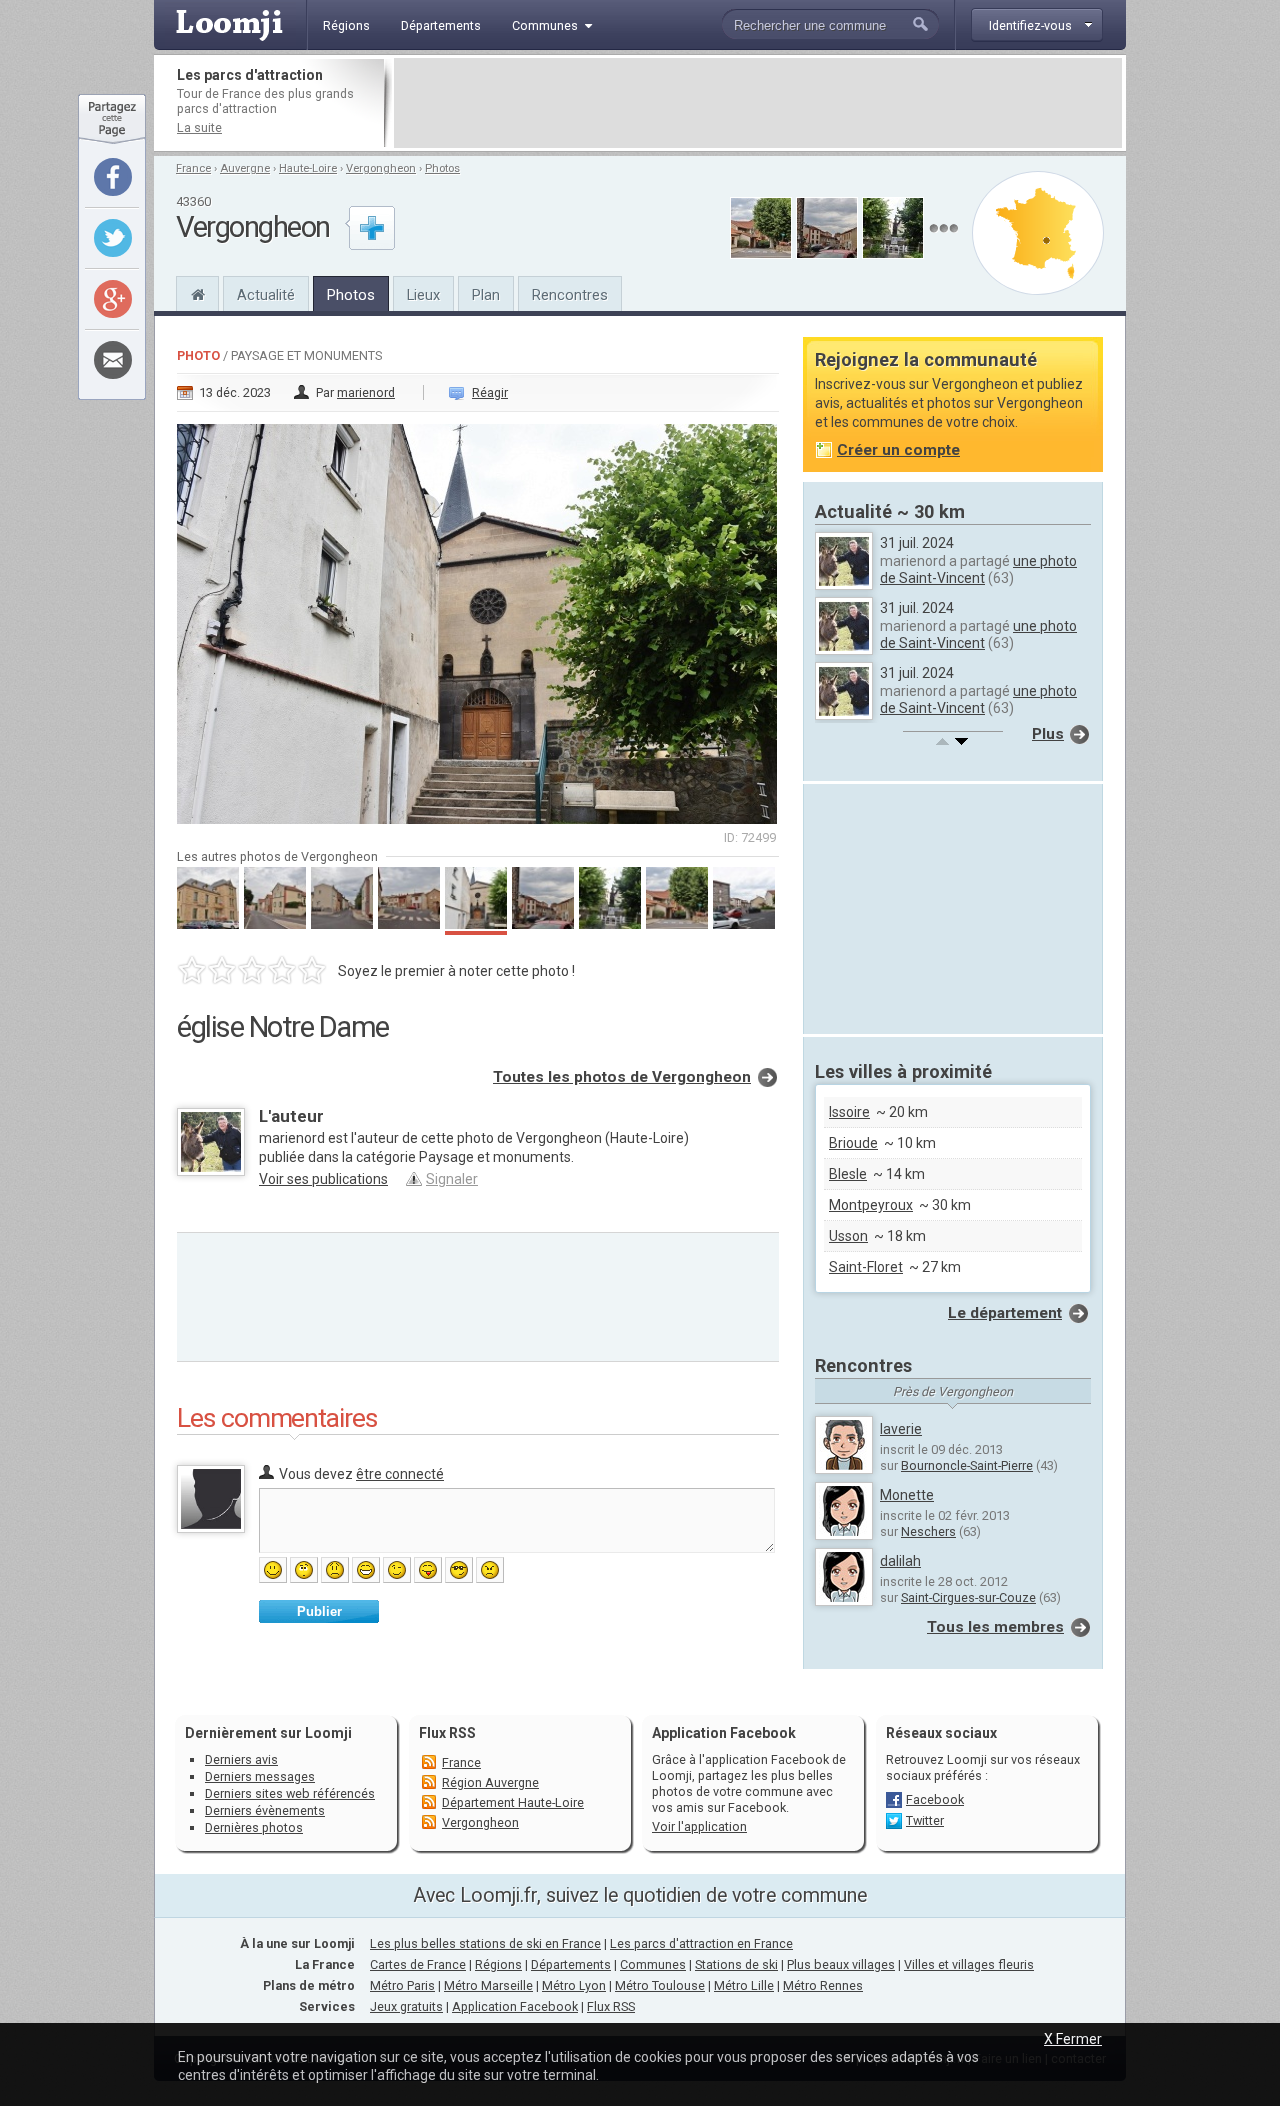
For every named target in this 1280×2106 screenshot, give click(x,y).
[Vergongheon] (197, 292)
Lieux (423, 295)
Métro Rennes (823, 1985)
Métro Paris (402, 1985)
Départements (571, 1964)
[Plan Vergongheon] (1038, 233)
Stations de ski (736, 1964)
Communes (653, 1964)
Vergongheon (381, 168)
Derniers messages (260, 1776)
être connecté (400, 1474)
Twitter (925, 1820)
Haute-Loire (308, 168)
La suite (199, 127)
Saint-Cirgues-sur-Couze (968, 1597)
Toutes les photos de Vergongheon (622, 1077)
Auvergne (245, 168)
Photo (198, 355)
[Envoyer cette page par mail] (113, 360)
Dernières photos (254, 1827)
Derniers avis (241, 1759)
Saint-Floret (866, 1267)
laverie (901, 1429)
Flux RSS (447, 1733)
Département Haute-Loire (513, 1802)
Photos (442, 168)
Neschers (928, 1531)
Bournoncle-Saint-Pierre (967, 1465)
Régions (498, 1964)
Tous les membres (995, 1627)
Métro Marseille (488, 1985)
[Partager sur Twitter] (113, 238)
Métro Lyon (574, 1985)
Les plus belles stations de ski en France (485, 1943)
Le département (1005, 1313)
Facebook (935, 1799)
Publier (319, 1611)
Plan (486, 295)
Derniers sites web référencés (290, 1793)
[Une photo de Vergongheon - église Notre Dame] (478, 618)
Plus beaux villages (841, 1964)
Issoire (849, 1112)
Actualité (266, 295)
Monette (907, 1495)
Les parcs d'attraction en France (701, 1943)
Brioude (853, 1143)
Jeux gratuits (406, 2006)
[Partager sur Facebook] (113, 177)
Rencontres (570, 295)
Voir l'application (699, 1826)
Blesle (848, 1174)
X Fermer (1073, 2039)
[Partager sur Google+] (113, 299)
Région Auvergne (490, 1782)
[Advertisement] (758, 103)
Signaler (452, 1179)
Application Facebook (515, 2006)
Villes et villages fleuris (969, 1964)
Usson (848, 1236)
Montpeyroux (871, 1205)
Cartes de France (418, 1964)
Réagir (490, 392)
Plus (1048, 734)
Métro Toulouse (660, 1985)
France (193, 168)
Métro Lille (744, 1985)
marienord (366, 392)
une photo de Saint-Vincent (978, 569)
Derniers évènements (265, 1810)
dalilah (900, 1561)
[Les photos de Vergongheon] (943, 228)
